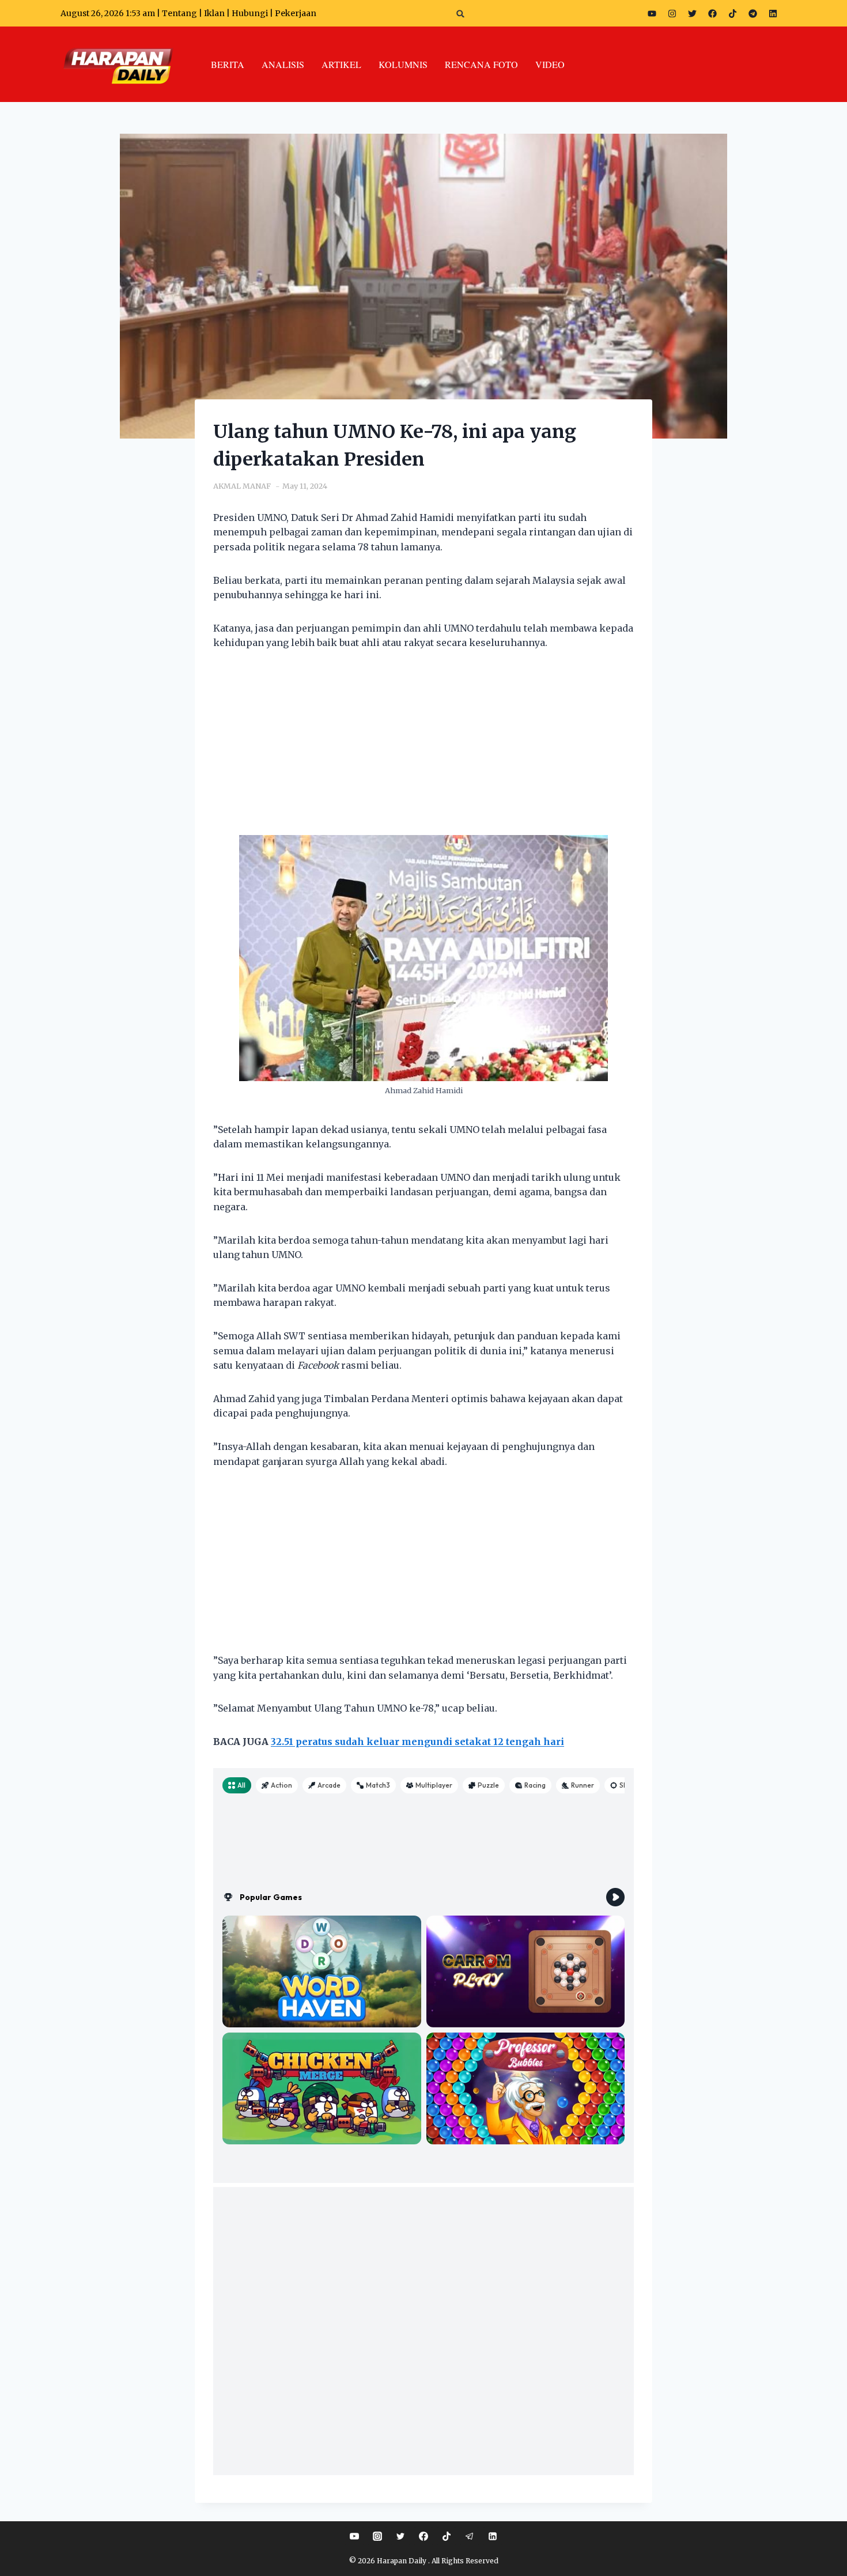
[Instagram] (672, 13)
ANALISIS (283, 64)
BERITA (228, 64)
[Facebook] (712, 13)
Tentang (179, 13)
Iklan (214, 13)
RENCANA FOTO (481, 64)
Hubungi (250, 13)
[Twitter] (692, 13)
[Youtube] (652, 13)
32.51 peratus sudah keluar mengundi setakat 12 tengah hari (417, 1742)
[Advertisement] (423, 750)
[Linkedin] (493, 2536)
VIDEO (550, 64)
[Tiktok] (732, 13)
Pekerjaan (296, 13)
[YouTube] (354, 2536)
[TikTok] (447, 2536)
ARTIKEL (341, 64)
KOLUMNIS (403, 64)
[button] (461, 14)
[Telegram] (753, 13)
